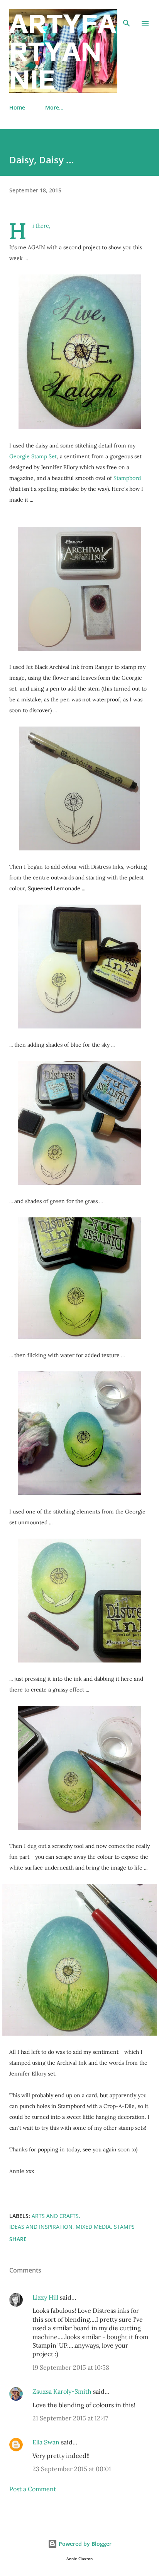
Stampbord (127, 478)
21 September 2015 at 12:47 (70, 2418)
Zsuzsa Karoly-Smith (62, 2391)
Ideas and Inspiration (41, 2227)
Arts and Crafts (55, 2216)
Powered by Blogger (84, 2544)
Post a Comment (33, 2489)
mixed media (93, 2227)
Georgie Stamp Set (33, 456)
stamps (124, 2227)
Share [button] (18, 2239)
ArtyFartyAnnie (63, 51)
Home (17, 107)
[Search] (127, 14)
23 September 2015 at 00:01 (72, 2469)
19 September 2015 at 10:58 (71, 2367)
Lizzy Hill (45, 2297)
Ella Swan (46, 2442)
